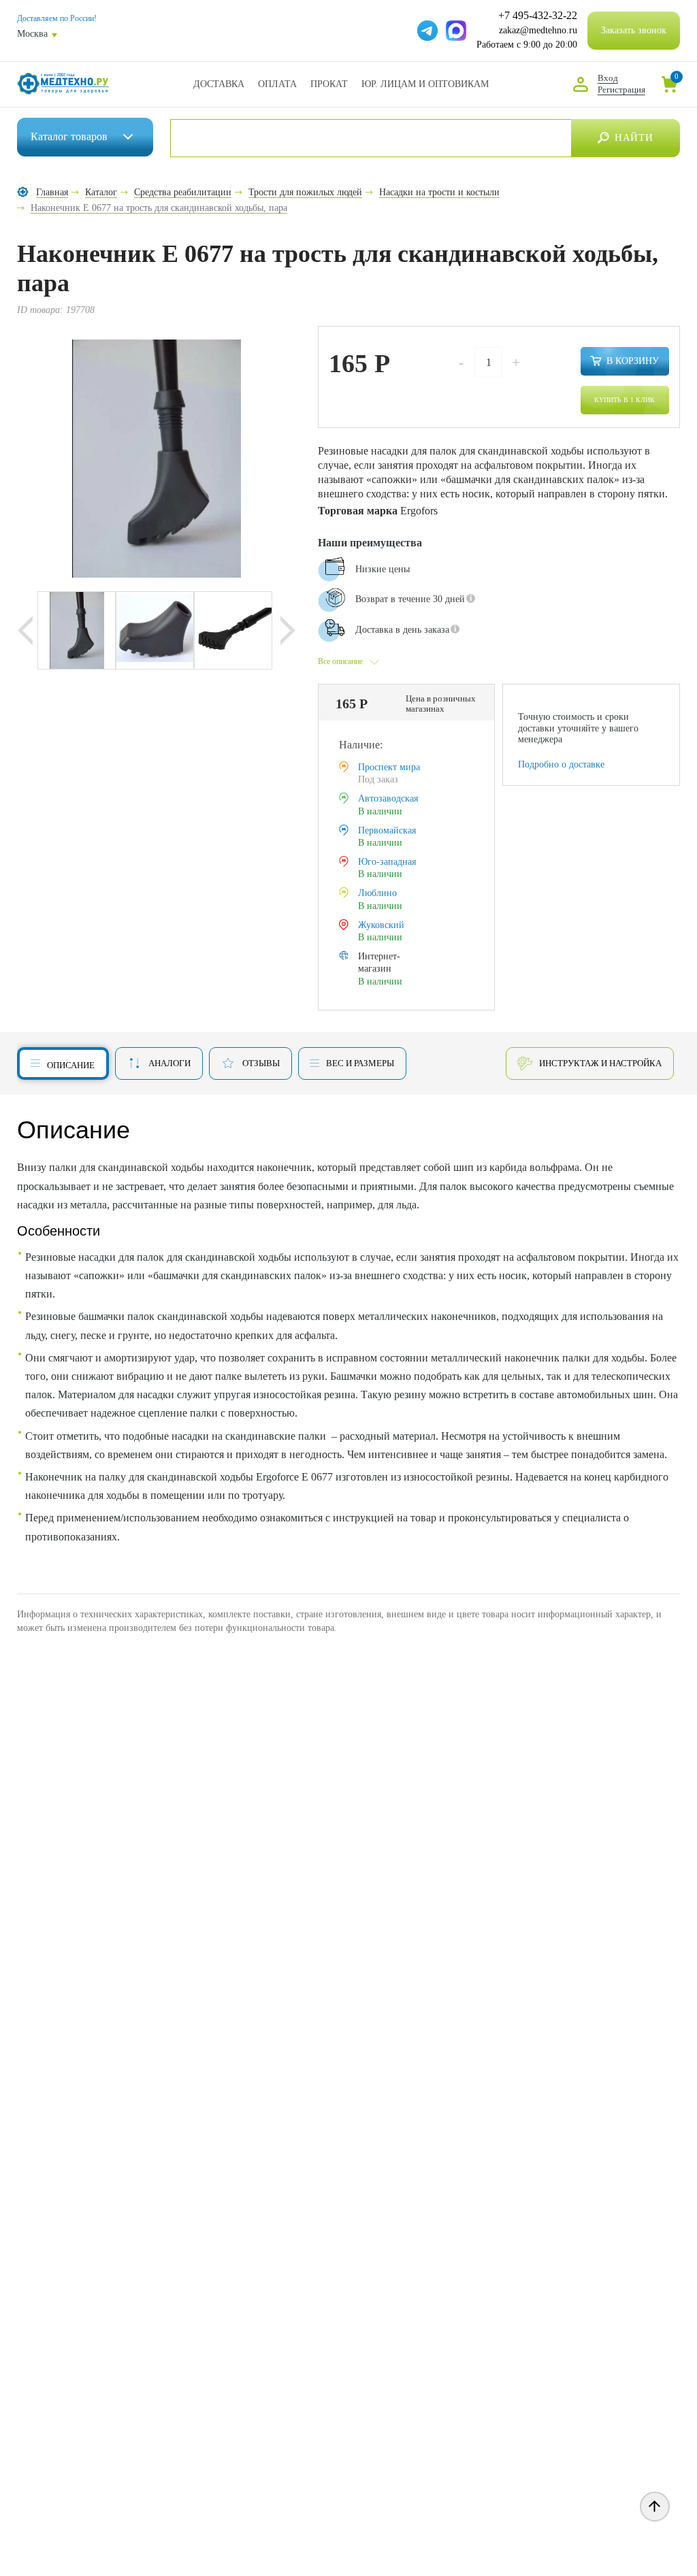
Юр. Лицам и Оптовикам (425, 84)
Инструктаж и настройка (600, 1063)
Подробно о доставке (561, 764)
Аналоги (169, 1063)
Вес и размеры (360, 1063)
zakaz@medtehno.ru (538, 30)
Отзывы (261, 1063)
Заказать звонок (634, 30)
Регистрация (621, 89)
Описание (71, 1065)
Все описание (340, 661)
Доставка (219, 84)
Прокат (329, 84)
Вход (608, 78)
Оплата (277, 84)
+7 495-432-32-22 (538, 16)
